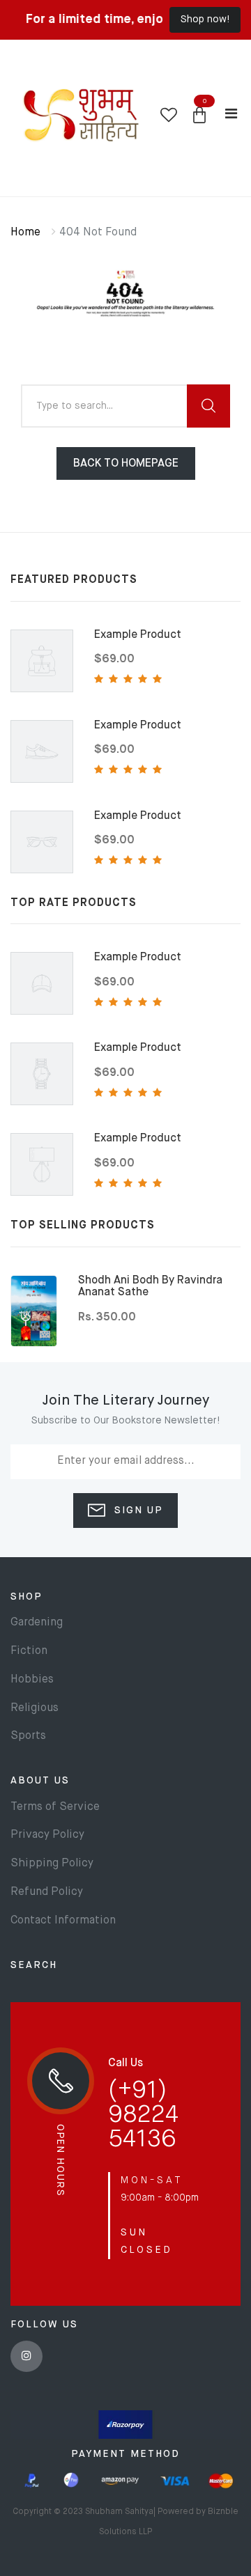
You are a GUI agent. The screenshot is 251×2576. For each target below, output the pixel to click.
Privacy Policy (47, 1835)
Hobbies (32, 1680)
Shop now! (205, 19)
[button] (199, 116)
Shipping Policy (52, 1864)
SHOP (26, 1597)
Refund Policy (47, 1892)
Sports (28, 1736)
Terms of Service (55, 1807)
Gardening (37, 1623)
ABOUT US (40, 1781)
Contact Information (63, 1921)
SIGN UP (137, 1511)
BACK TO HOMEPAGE (126, 464)
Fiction (29, 1651)
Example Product (138, 635)
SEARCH (34, 1965)
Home (25, 233)
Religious (35, 1708)
